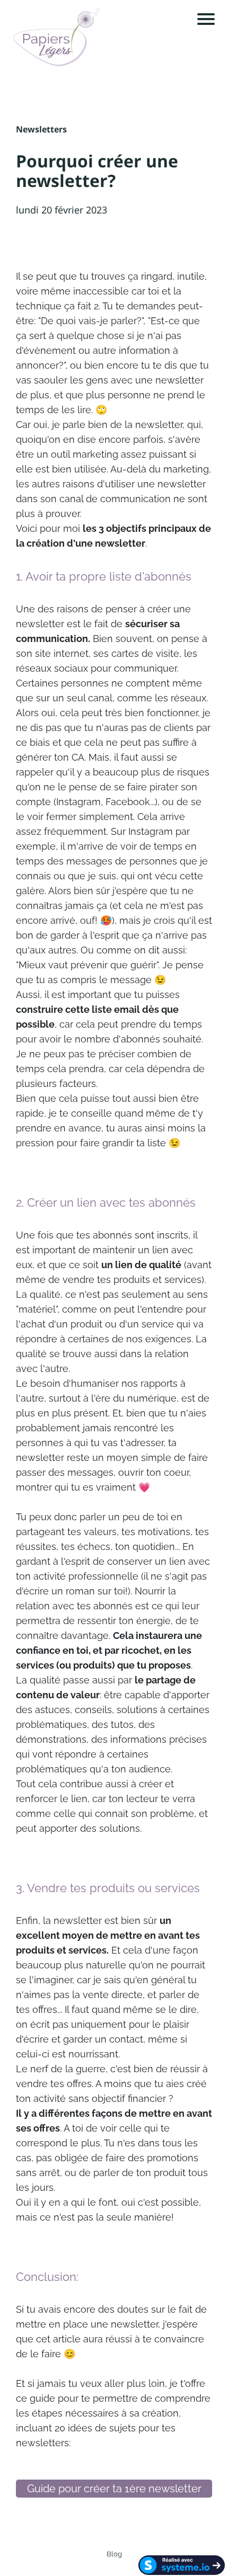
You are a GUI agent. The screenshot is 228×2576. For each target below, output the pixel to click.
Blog (114, 2554)
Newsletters (41, 129)
